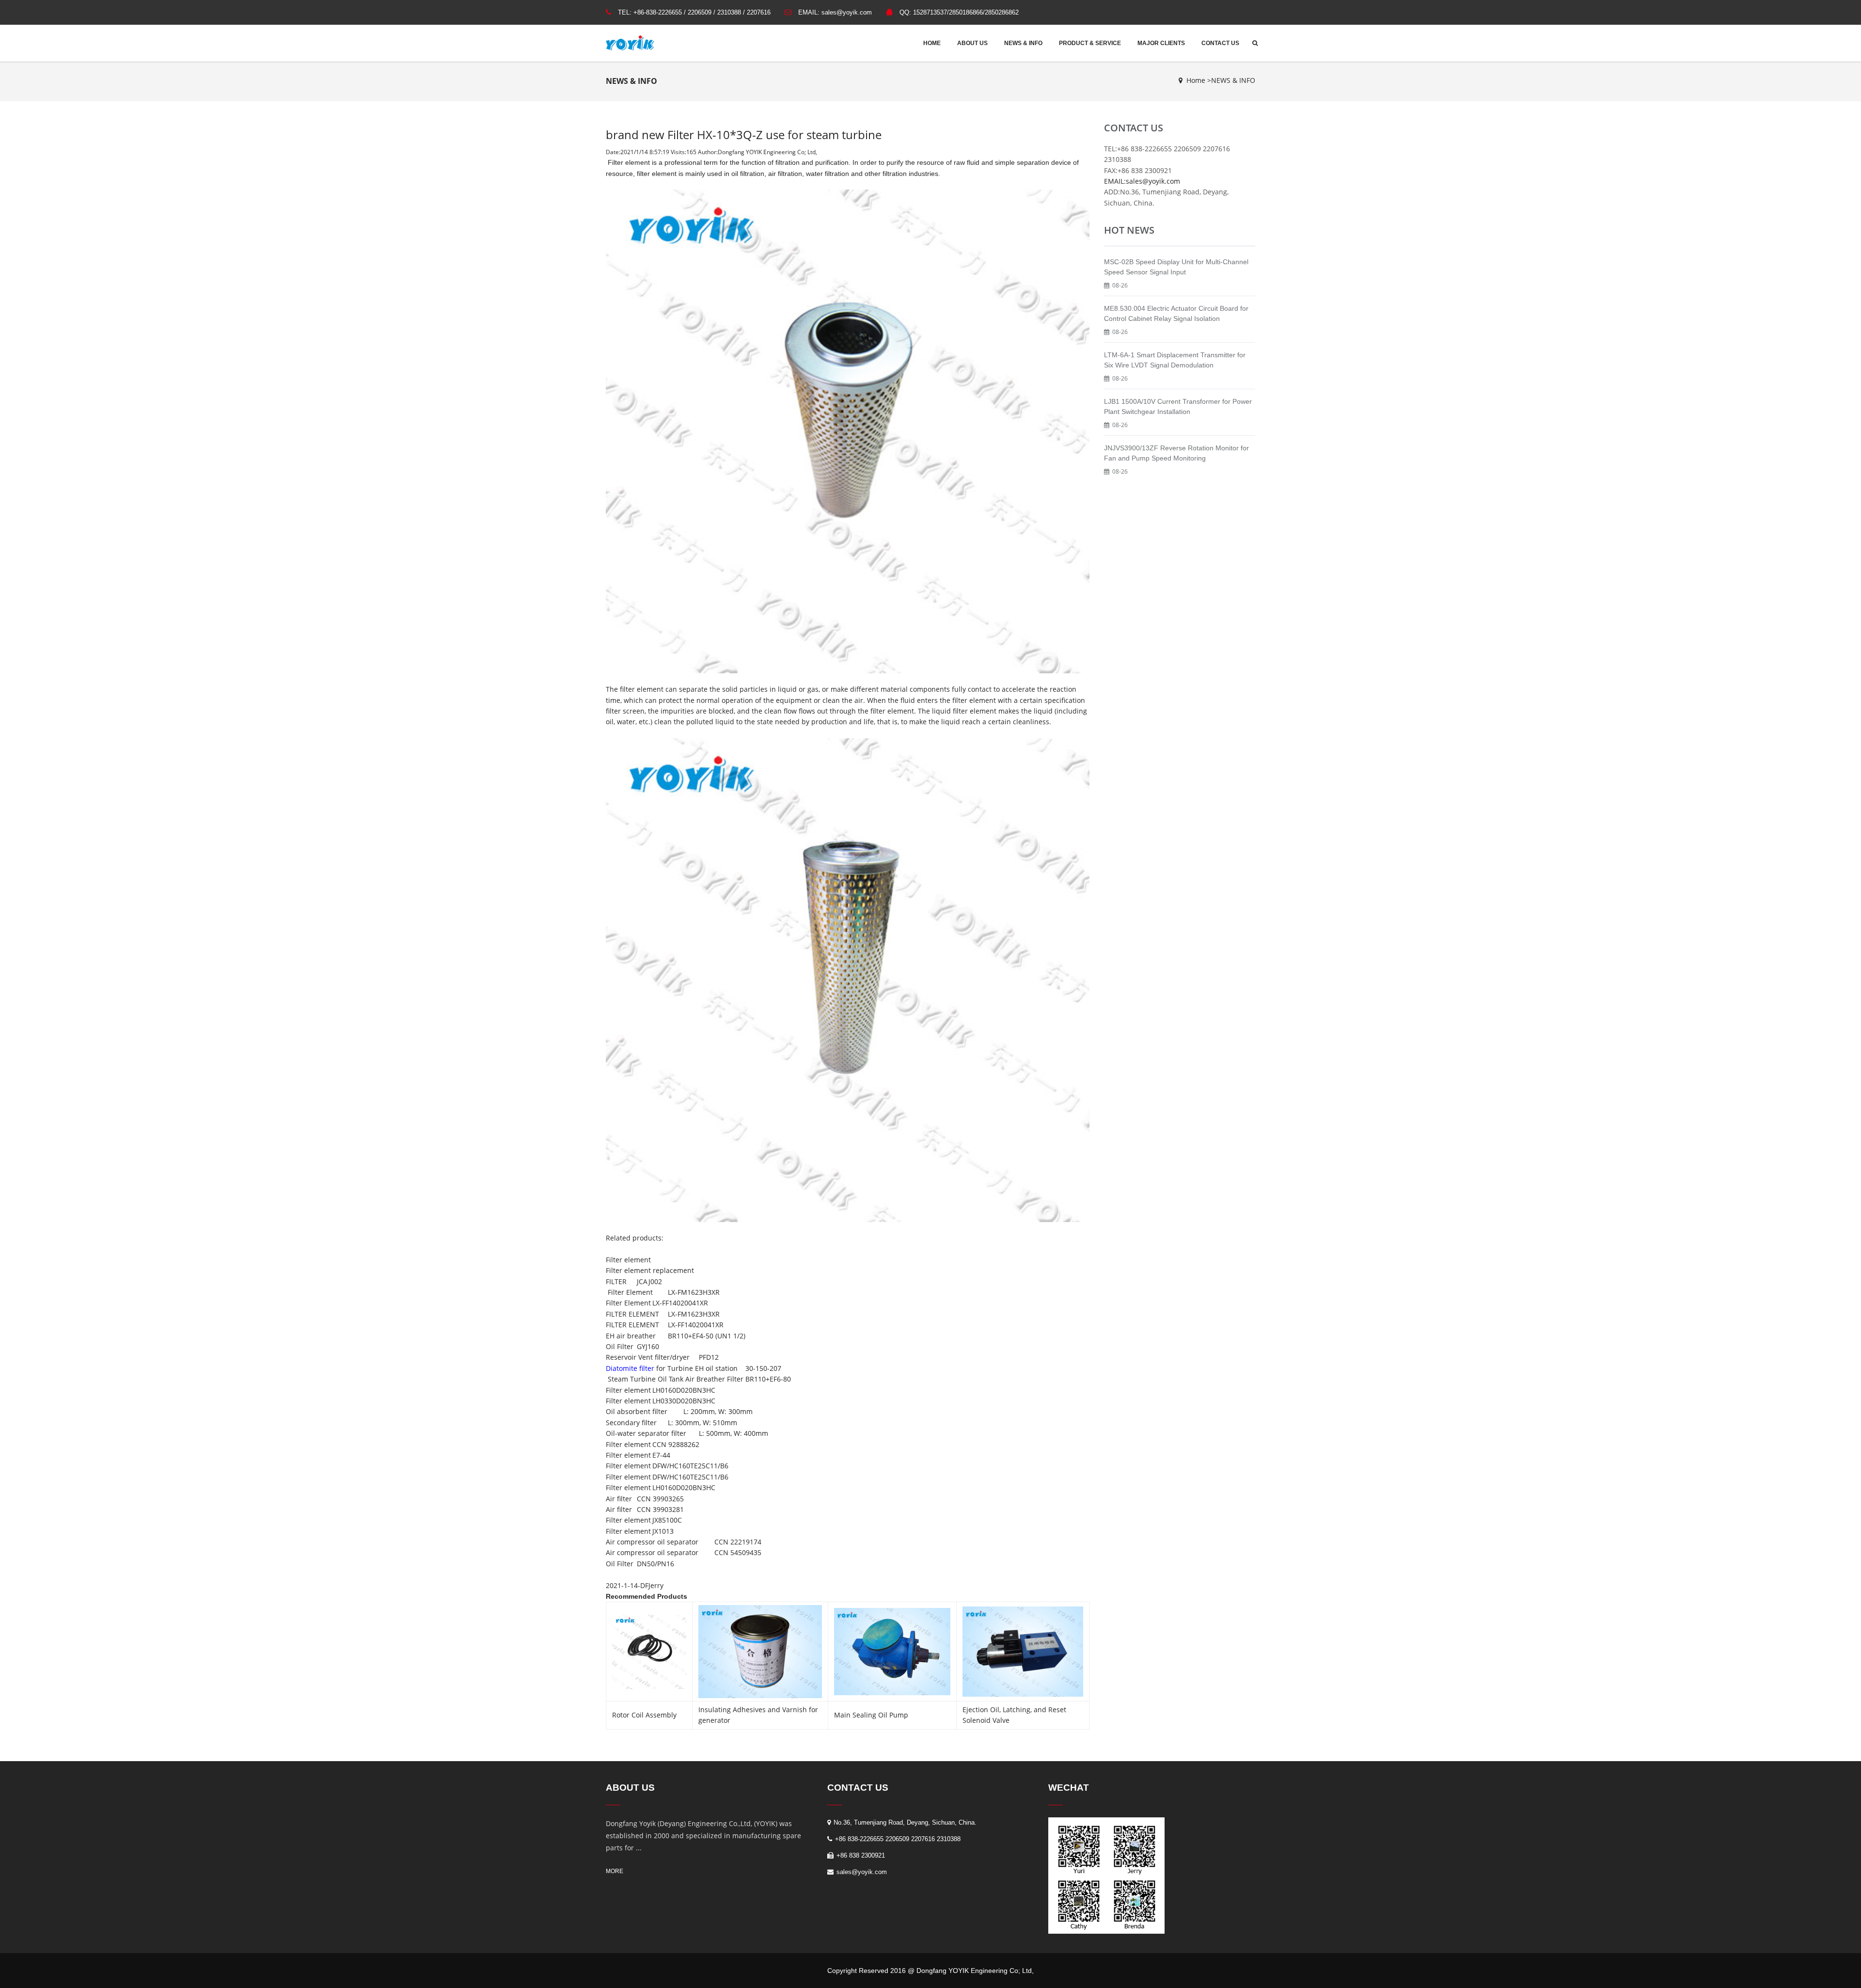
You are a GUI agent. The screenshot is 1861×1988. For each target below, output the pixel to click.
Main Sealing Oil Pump (871, 1715)
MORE (615, 1871)
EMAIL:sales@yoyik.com (1142, 181)
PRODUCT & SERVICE (1090, 43)
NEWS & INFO (1023, 43)
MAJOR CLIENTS (1161, 43)
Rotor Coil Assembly (644, 1715)
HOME (932, 43)
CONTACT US (1220, 43)
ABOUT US (972, 43)
